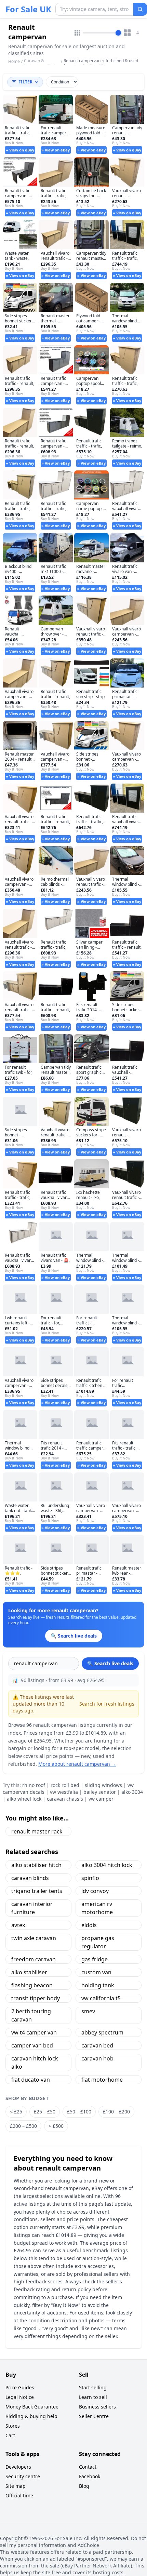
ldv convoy (95, 1891)
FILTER (25, 82)
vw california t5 (101, 1998)
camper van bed (32, 2045)
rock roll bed (65, 1785)
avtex (18, 1925)
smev (88, 2011)
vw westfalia (64, 1792)
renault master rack (37, 1831)
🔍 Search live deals (110, 1663)
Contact (88, 2467)
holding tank (98, 1985)
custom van (96, 1972)
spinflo (90, 1878)
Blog (84, 2486)
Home (14, 62)
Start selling (93, 2387)
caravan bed (97, 2045)
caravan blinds (30, 1878)
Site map (16, 2486)
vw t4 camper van (34, 2032)
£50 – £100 (79, 2112)
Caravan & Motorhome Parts (41, 63)
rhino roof (34, 1785)
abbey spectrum (102, 2032)
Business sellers (97, 2407)
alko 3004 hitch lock (107, 1865)
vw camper (101, 1799)
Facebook (90, 2476)
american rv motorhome (97, 1908)
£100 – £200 (116, 2112)
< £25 (16, 2112)
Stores (13, 2426)
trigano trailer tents (37, 1891)
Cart (10, 2435)
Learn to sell (93, 2397)
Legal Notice (20, 2397)
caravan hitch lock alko (35, 2063)
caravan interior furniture (32, 1908)
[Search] (140, 9)
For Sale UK (28, 9)
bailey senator (100, 1792)
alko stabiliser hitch (36, 1865)
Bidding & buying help (31, 2416)
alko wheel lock (24, 1799)
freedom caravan (34, 1959)
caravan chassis (65, 1799)
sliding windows (103, 1785)
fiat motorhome (102, 2080)
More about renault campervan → (77, 1764)
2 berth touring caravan (31, 2015)
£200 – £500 (23, 2126)
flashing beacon (32, 1985)
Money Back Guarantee (32, 2407)
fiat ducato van (31, 2080)
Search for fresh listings (107, 1704)
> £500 (56, 2126)
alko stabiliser (29, 1972)
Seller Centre (94, 2416)
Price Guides (20, 2387)
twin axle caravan (34, 1938)
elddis (89, 1925)
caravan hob (97, 2058)
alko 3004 (132, 1792)
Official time (19, 2495)
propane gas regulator (98, 1942)
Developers (18, 2467)
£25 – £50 (45, 2112)
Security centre (23, 2476)
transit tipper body (36, 1998)
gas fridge (95, 1959)
